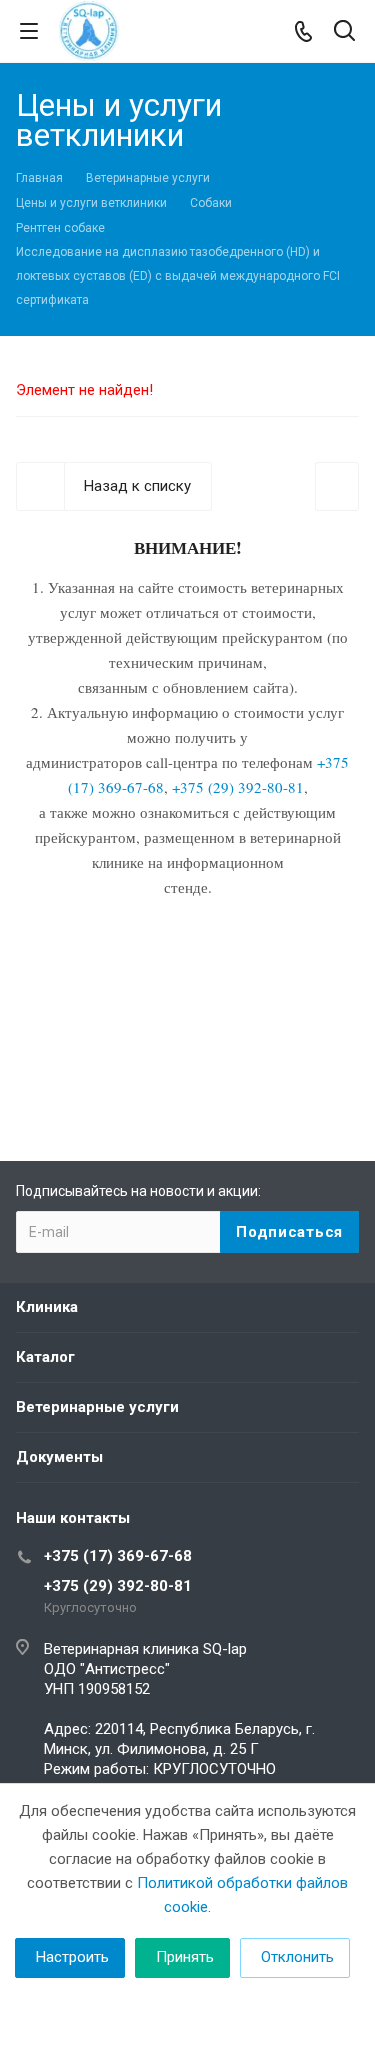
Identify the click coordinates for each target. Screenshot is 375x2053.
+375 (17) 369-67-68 (118, 1556)
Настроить (72, 1957)
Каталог (45, 1357)
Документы (59, 1457)
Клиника (47, 1307)
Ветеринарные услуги (97, 1407)
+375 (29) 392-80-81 (118, 1586)
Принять (185, 1957)
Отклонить (297, 1957)
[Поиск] (344, 32)
